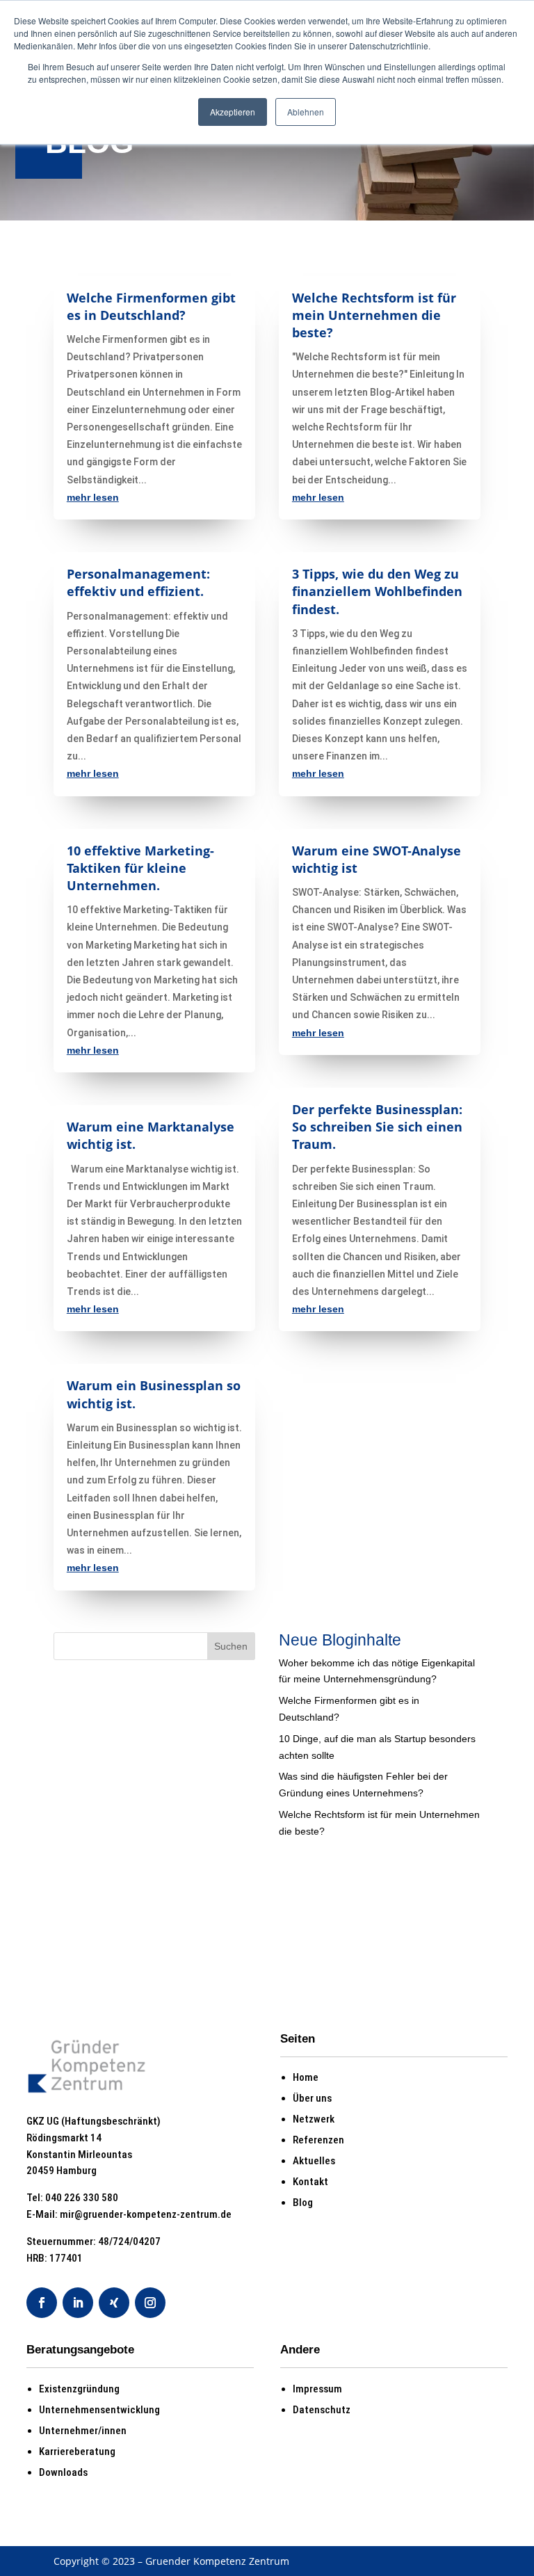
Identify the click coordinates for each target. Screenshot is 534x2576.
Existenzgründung (79, 2389)
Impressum (317, 2389)
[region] (267, 154)
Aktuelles (314, 2161)
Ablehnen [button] (306, 112)
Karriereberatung (77, 2452)
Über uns (312, 2098)
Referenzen (318, 2140)
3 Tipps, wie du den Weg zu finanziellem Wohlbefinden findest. (377, 591)
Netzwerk (314, 2119)
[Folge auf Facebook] (42, 2303)
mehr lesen (93, 497)
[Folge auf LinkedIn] (78, 2303)
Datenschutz (322, 2410)
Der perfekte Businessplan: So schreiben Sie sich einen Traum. (377, 1127)
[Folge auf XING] (114, 2303)
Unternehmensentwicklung (99, 2410)
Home (306, 2077)
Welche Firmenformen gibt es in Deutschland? (151, 306)
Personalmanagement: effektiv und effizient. (138, 582)
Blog (303, 2203)
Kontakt (310, 2182)
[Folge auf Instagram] (150, 2303)
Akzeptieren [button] (233, 112)
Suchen (231, 1646)
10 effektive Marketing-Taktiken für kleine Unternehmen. (140, 868)
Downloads (63, 2472)
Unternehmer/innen (83, 2431)
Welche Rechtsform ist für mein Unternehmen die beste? (374, 315)
